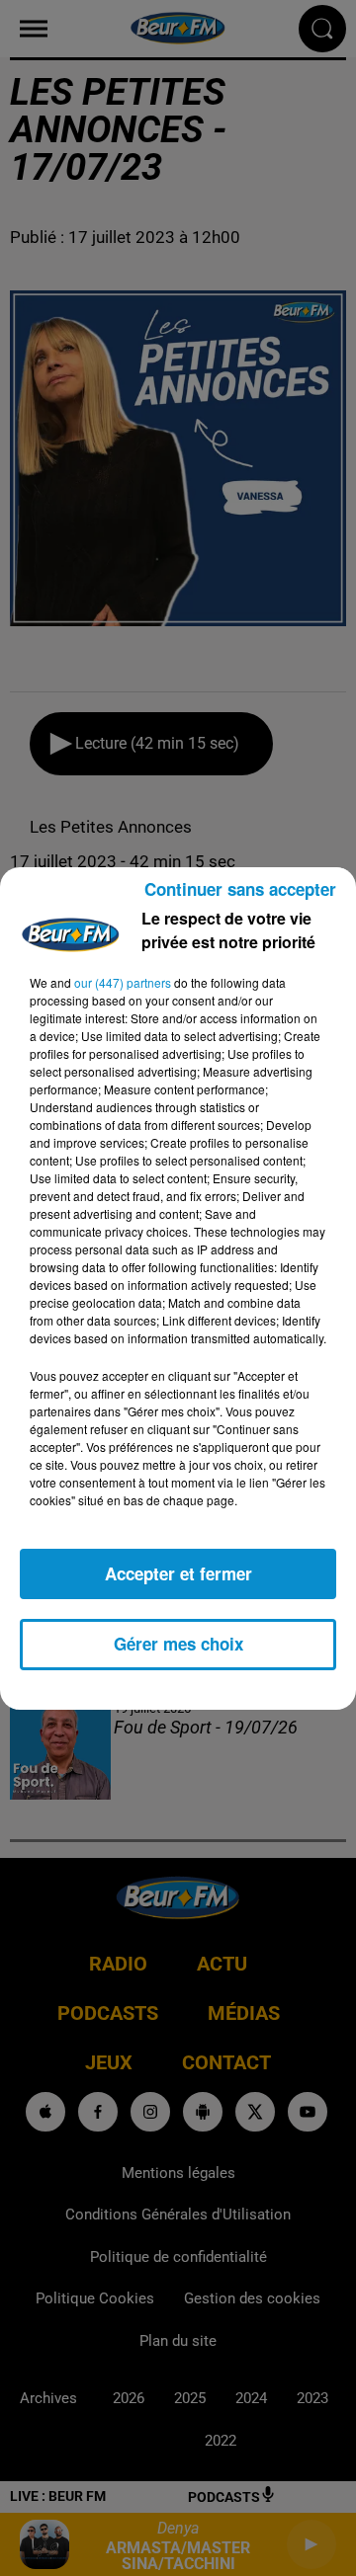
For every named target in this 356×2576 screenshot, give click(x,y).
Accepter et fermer (178, 1573)
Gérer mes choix (178, 1644)
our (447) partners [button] (123, 982)
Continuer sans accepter (240, 889)
